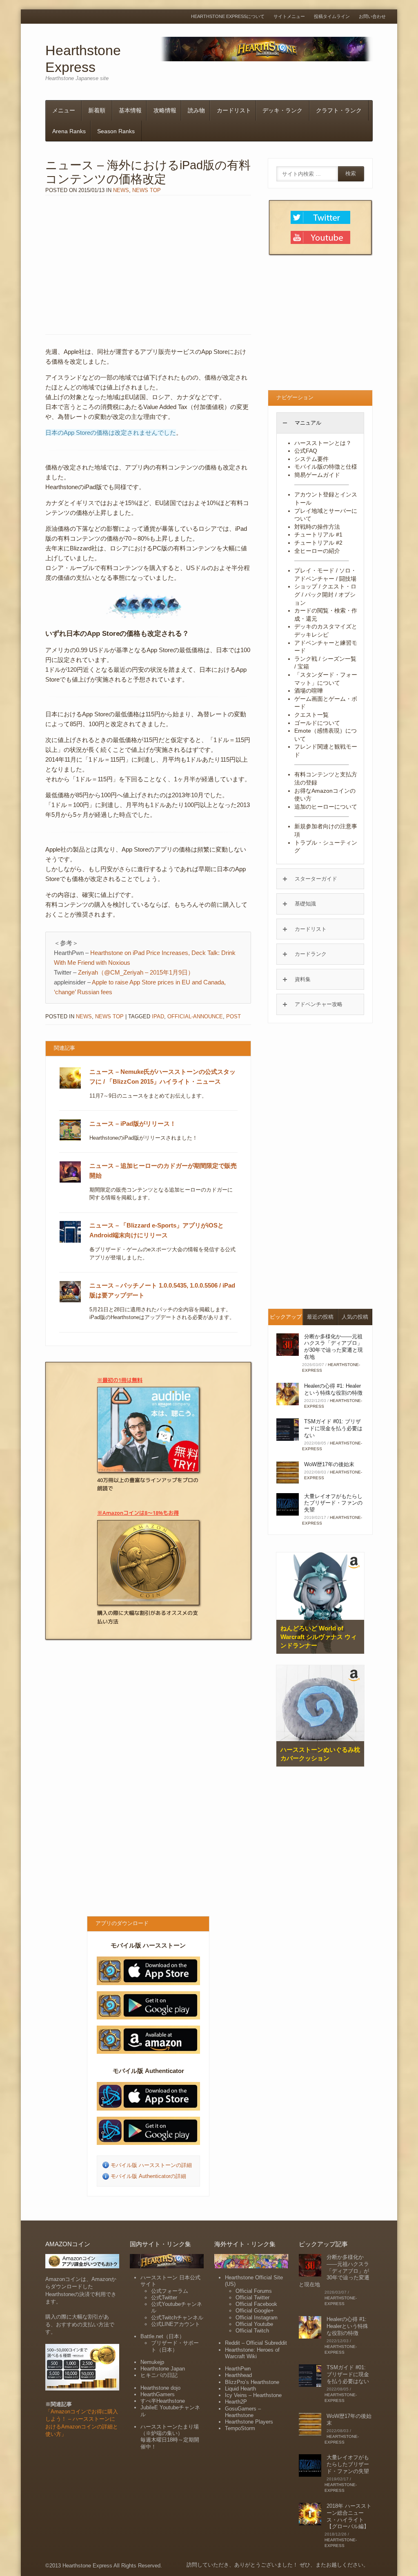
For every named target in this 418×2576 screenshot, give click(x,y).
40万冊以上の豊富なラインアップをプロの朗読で (148, 1484)
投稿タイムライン (332, 17)
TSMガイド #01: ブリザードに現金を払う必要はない (333, 1428)
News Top (147, 190)
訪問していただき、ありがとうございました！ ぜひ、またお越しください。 (278, 2565)
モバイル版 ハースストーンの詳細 (151, 2165)
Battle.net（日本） (162, 2336)
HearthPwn (238, 2369)
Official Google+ (255, 2311)
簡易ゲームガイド (317, 475)
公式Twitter (164, 2298)
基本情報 (130, 110)
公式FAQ (306, 451)
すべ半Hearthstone (163, 2401)
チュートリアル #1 (318, 534)
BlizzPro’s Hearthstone (252, 2382)
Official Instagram (257, 2318)
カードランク (311, 954)
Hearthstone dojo (160, 2388)
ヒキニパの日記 (159, 2375)
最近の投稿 (320, 1317)
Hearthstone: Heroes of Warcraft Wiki (252, 2353)
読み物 (196, 110)
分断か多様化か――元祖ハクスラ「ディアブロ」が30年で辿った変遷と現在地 (334, 1347)
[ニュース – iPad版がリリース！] (70, 1139)
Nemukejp (152, 2362)
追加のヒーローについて (326, 807)
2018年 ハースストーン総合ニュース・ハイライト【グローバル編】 (349, 2516)
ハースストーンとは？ (323, 443)
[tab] (320, 423)
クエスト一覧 (311, 715)
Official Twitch (252, 2331)
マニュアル (308, 423)
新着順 (97, 110)
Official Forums (254, 2291)
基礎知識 (305, 904)
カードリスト (234, 110)
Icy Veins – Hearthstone (253, 2395)
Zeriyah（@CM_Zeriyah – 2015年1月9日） (136, 972)
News (121, 190)
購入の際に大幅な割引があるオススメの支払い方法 (148, 1617)
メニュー (64, 110)
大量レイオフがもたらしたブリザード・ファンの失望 (333, 1503)
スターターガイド (316, 879)
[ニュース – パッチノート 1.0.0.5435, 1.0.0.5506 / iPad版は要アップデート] (70, 1301)
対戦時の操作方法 (317, 527)
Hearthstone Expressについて (228, 17)
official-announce (195, 1016)
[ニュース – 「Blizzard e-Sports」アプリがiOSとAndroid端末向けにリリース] (70, 1241)
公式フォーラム (170, 2291)
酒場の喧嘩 (309, 691)
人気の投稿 (355, 1317)
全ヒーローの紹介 (317, 551)
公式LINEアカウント (176, 2324)
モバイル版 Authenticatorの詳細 (148, 2176)
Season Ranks (116, 131)
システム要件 (311, 459)
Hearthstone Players (249, 2422)
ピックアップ (286, 1317)
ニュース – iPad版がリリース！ (133, 1124)
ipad (158, 1016)
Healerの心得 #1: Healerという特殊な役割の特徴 (333, 1389)
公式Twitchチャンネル (177, 2318)
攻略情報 (165, 110)
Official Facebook (256, 2304)
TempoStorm (240, 2428)
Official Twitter (252, 2298)
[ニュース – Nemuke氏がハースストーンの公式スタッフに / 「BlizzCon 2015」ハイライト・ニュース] (70, 1087)
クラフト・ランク (339, 110)
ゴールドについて (317, 723)
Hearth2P (236, 2402)
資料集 (303, 979)
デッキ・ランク (282, 110)
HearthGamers (158, 2394)
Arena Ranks (69, 131)
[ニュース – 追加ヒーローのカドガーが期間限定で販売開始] (70, 1181)
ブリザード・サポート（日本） (175, 2346)
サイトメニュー (289, 17)
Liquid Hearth (240, 2389)
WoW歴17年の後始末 (329, 1464)
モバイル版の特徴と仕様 (326, 467)
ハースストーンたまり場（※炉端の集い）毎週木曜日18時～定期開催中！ (170, 2437)
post (233, 1016)
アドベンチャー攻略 (319, 1004)
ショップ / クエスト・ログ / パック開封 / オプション (325, 594)
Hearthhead (238, 2375)
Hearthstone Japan (163, 2369)
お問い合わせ (372, 17)
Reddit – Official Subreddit (256, 2343)
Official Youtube (254, 2324)
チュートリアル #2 (318, 543)
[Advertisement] (148, 265)
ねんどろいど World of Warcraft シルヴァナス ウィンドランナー (319, 1637)
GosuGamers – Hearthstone (243, 2412)
